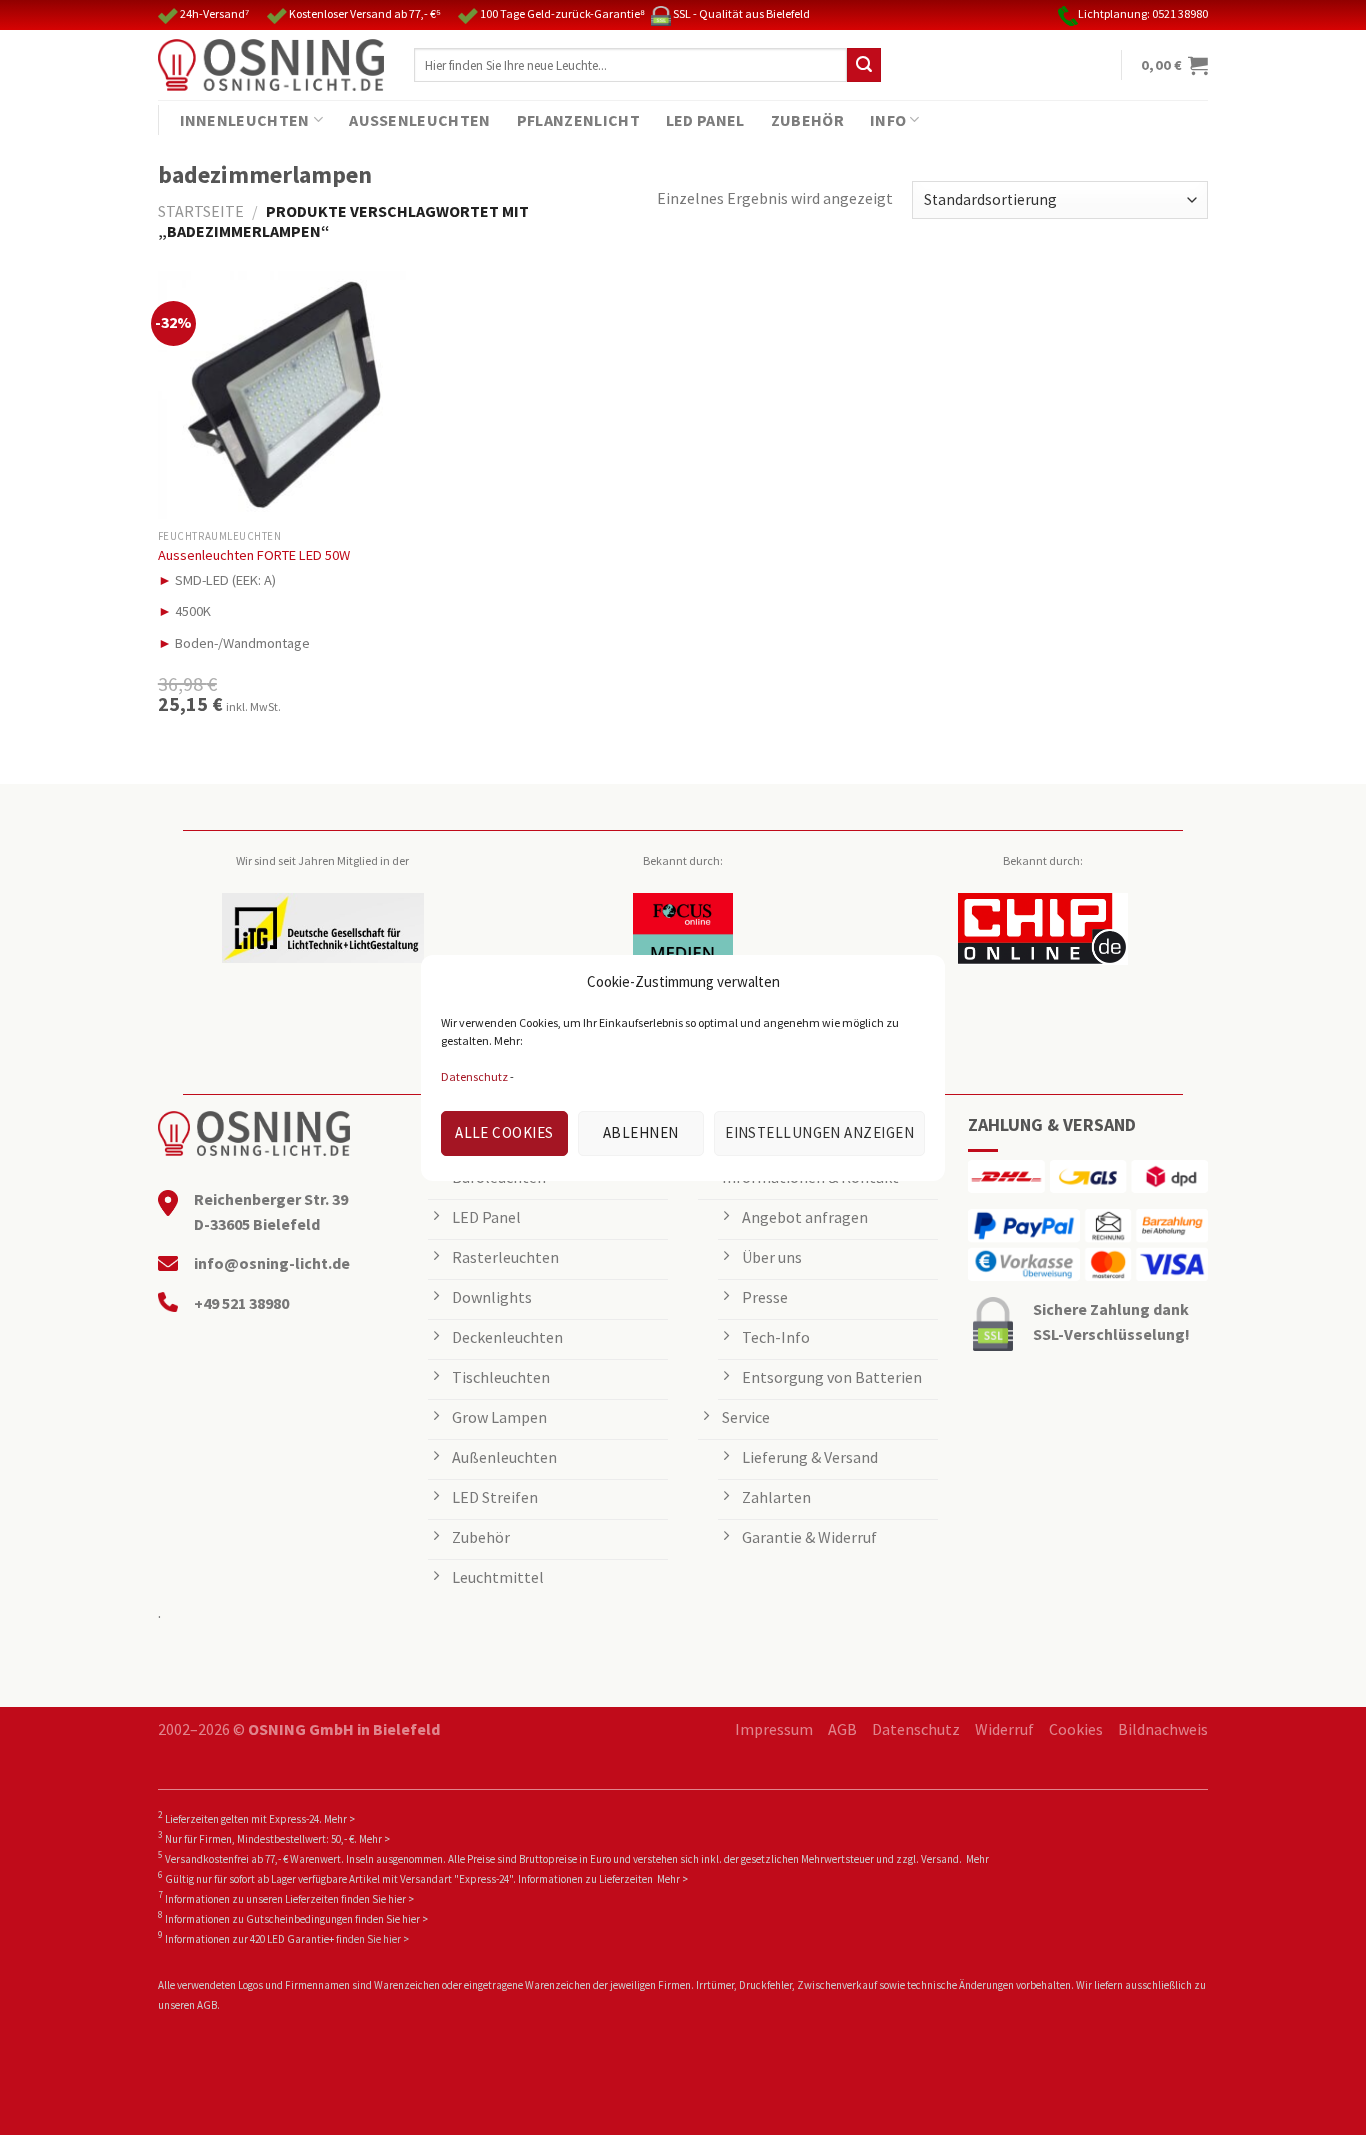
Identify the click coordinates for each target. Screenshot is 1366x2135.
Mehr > (339, 1819)
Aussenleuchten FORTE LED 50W (254, 555)
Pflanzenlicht (578, 120)
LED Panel (705, 120)
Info (888, 120)
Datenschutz (474, 1076)
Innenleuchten (245, 120)
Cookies (1076, 1729)
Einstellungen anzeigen (819, 1132)
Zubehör (807, 120)
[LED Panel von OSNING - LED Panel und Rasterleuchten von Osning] (271, 65)
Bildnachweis (1163, 1729)
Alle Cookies (504, 1132)
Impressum (774, 1729)
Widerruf (1004, 1729)
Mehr (977, 1859)
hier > (401, 1899)
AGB (842, 1729)
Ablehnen (641, 1132)
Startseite (201, 211)
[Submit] (864, 65)
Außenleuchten (419, 120)
